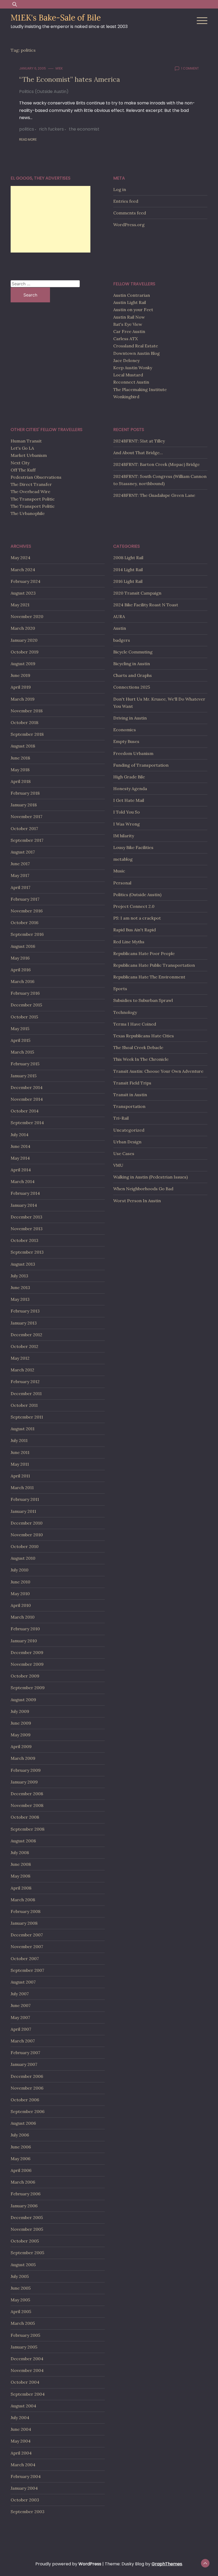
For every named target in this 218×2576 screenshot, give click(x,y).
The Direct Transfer (31, 484)
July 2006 (20, 2135)
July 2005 (20, 2276)
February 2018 (25, 793)
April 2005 (21, 2311)
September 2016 (27, 934)
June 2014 (20, 1146)
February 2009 (26, 1770)
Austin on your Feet (133, 310)
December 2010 (27, 1523)
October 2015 (24, 1017)
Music (119, 871)
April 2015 (20, 1040)
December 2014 (27, 1087)
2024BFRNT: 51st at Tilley (139, 441)
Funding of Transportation (141, 765)
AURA (119, 616)
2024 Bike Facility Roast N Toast (146, 605)
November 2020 (27, 616)
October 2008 (25, 1817)
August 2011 (23, 1429)
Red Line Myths (129, 942)
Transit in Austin (130, 1095)
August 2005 (23, 2265)
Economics (125, 730)
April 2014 (21, 1170)
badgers (122, 640)
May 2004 (21, 2441)
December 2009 (27, 1652)
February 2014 (25, 1193)
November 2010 (27, 1535)
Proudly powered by (68, 2564)
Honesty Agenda (130, 789)
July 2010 (20, 1570)
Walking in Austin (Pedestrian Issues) (150, 1177)
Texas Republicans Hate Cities (144, 1036)
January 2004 (24, 2488)
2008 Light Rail (128, 558)
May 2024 (20, 558)
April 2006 (21, 2170)
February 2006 (26, 2194)
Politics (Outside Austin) (44, 92)
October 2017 (24, 828)
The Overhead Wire (30, 491)
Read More (28, 139)
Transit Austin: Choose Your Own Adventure (158, 1071)
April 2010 (21, 1605)
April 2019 (21, 687)
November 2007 (27, 1947)
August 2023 (23, 593)
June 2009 (21, 1723)
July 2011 (19, 1440)
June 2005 (21, 2288)
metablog (123, 859)
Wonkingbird (126, 397)
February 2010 (25, 1629)
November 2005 (27, 2229)
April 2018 (21, 781)
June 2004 (21, 2429)
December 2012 (26, 1335)
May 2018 (20, 770)
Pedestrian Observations (36, 477)
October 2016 (24, 923)
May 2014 (20, 1158)
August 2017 (23, 852)
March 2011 (22, 1488)
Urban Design (127, 1142)
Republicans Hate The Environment (149, 977)
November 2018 (27, 711)
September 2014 (27, 1123)
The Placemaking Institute (140, 389)
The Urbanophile (28, 513)
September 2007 (27, 1970)
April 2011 (20, 1476)
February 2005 (25, 2335)
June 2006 (21, 2147)
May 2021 (20, 605)
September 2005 (27, 2253)
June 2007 (21, 2005)
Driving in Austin (130, 718)
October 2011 (24, 1405)
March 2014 (23, 1181)
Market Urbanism (29, 455)
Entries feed (126, 201)
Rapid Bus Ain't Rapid (135, 930)
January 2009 (24, 1782)
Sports (120, 989)
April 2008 (21, 1888)
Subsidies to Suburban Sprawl (143, 1000)
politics (27, 129)
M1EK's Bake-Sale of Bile (56, 18)
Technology (125, 1012)
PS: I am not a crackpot (137, 918)
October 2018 (24, 722)
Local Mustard (128, 375)
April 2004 (21, 2453)
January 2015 (24, 1076)
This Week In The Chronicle (141, 1059)
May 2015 (20, 1029)
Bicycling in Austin (132, 664)
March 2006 (23, 2182)
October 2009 (25, 1676)
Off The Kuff (23, 470)
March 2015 (22, 1052)
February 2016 (25, 993)
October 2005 (25, 2241)
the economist (84, 129)
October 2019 (25, 652)
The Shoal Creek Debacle (138, 1047)
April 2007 (21, 2029)
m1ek (59, 68)
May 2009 (21, 1735)
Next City (20, 463)
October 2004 (25, 2382)
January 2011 (23, 1511)
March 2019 (23, 699)
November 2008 (27, 1805)
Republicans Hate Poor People (144, 953)
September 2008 (28, 1829)
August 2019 (23, 664)
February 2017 (25, 899)
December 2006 (27, 2076)
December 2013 (26, 1217)
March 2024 (23, 570)
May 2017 (20, 875)
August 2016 (23, 946)
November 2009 (27, 1664)
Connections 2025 (132, 687)
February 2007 (25, 2053)
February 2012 (25, 1382)
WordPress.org (129, 225)
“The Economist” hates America (70, 79)
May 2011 (20, 1464)
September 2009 (28, 1688)
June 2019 (20, 675)
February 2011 (25, 1499)
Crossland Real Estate (136, 346)
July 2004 (20, 2417)
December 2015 (26, 1005)
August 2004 (23, 2406)
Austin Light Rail (130, 302)
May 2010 (20, 1594)
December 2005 (27, 2217)
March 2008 (23, 1900)
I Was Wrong (127, 824)
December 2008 (27, 1794)
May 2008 (20, 1876)
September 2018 (27, 734)
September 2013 (27, 1252)
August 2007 (23, 1982)
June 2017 (20, 864)
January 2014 (24, 1205)
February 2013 (25, 1311)
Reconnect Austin (131, 382)
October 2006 (25, 2100)
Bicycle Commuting (133, 652)
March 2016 (22, 981)
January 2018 (24, 805)
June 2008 (21, 1864)
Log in (120, 189)
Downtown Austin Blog (137, 353)
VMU (118, 1165)
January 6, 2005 (33, 68)
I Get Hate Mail (129, 800)
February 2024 (26, 581)
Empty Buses (126, 741)
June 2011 (20, 1452)
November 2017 (26, 816)
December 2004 (27, 2359)
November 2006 (27, 2088)
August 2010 (23, 1558)
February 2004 (26, 2476)
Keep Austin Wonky (133, 368)
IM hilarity (124, 836)
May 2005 (20, 2300)
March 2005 (23, 2323)
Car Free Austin (129, 331)
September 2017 (27, 840)
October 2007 (25, 1959)
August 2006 (23, 2123)
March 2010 (23, 1617)
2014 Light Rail (128, 570)
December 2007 (27, 1935)
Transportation (129, 1106)
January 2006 (24, 2206)
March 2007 (23, 2041)
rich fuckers (51, 129)
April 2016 (21, 970)
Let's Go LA (22, 448)
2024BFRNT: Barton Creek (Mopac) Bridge (156, 464)
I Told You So (127, 812)
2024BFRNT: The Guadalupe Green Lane (154, 495)
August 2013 (23, 1264)
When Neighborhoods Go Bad (143, 1189)
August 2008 (23, 1841)
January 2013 (24, 1323)
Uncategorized (129, 1130)
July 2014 (20, 1135)
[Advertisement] (51, 219)
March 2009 (23, 1758)
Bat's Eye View (128, 324)
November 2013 (27, 1229)
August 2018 (23, 746)
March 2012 (22, 1370)
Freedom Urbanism (133, 753)
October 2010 (25, 1546)
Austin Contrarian (132, 295)
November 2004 (27, 2370)
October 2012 (24, 1346)
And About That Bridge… (138, 453)
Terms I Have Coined (135, 1024)
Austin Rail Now (129, 317)
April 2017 (20, 887)
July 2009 (20, 1711)
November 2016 (27, 911)
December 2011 (26, 1393)
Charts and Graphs (133, 675)
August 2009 (23, 1700)
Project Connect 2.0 (134, 906)
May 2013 (20, 1299)
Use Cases (124, 1153)
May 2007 (20, 2017)
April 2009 (21, 1746)
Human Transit (26, 441)
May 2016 (20, 958)
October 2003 (25, 2500)
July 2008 (20, 1852)
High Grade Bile (129, 777)
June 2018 (20, 758)
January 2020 (24, 640)
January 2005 (24, 2347)
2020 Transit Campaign (137, 593)
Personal (122, 883)
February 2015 (25, 1064)
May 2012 (20, 1358)
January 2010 (24, 1641)
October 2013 (24, 1240)
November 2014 (27, 1099)
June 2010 (20, 1582)
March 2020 (23, 628)
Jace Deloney (126, 360)
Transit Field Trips (132, 1083)
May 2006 (20, 2159)
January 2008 (24, 1923)
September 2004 (28, 2394)
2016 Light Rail (128, 581)
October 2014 (25, 1111)
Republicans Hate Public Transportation (154, 965)
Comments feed (130, 213)
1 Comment (190, 68)
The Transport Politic (33, 499)
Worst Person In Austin (137, 1201)
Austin (120, 628)
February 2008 (26, 1911)
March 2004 (23, 2465)
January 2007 (24, 2064)
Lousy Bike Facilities (133, 847)
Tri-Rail (121, 1118)
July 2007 (20, 1994)
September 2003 (28, 2512)
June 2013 (20, 1287)
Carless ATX (125, 339)
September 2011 (27, 1417)
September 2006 (28, 2111)
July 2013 (19, 1276)
